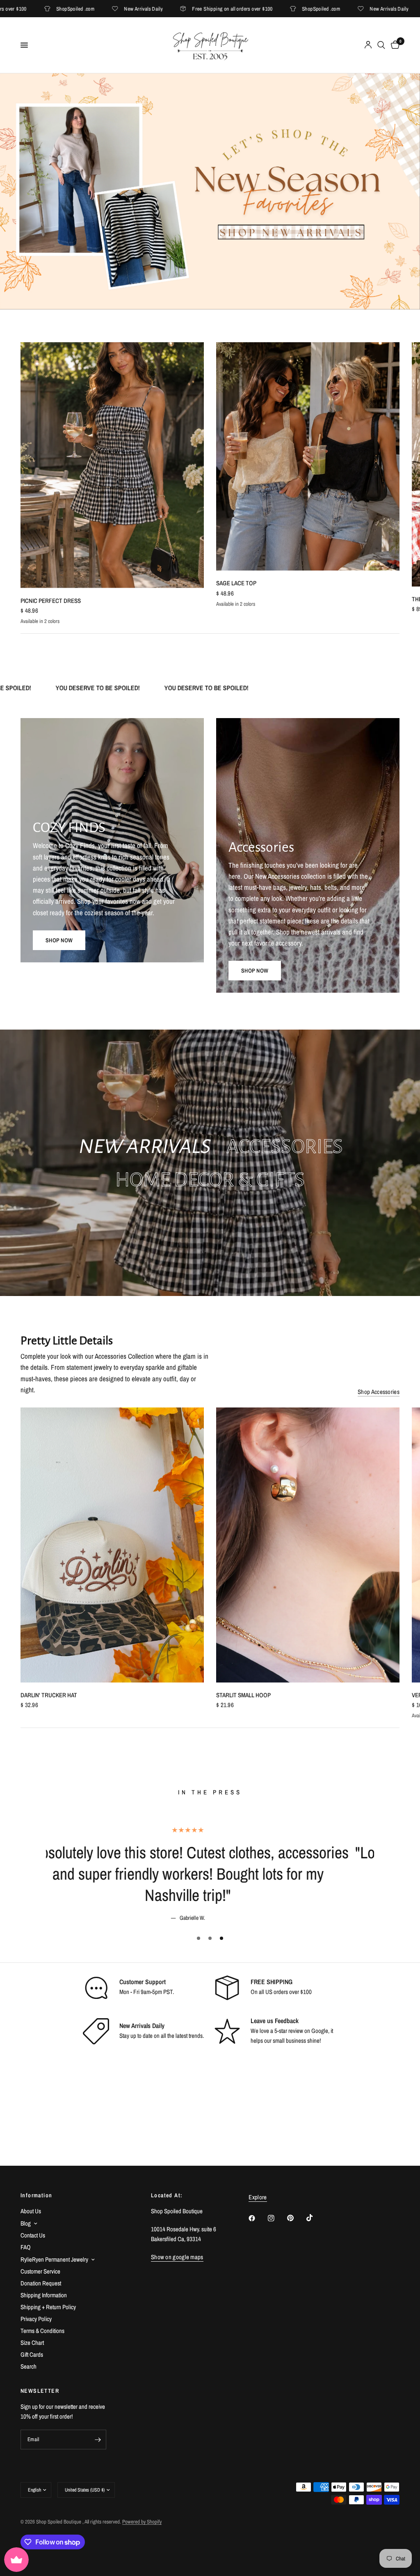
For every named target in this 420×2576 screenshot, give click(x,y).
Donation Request (41, 2283)
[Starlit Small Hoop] (308, 1545)
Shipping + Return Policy (48, 2307)
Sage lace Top (236, 583)
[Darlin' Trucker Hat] (112, 1545)
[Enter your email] (98, 2440)
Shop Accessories (379, 1392)
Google (320, 2009)
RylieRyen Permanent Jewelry (54, 2259)
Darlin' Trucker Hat (49, 1695)
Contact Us (33, 2235)
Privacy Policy (36, 2319)
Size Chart (32, 2343)
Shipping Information (44, 2295)
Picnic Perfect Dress (51, 601)
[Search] (381, 45)
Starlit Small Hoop (243, 1695)
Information (36, 2195)
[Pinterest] (296, 2218)
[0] (394, 45)
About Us (31, 2211)
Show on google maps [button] (177, 2257)
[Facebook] (258, 2218)
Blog (26, 2223)
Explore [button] (258, 2197)
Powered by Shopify (142, 2522)
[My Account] (368, 45)
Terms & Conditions (42, 2331)
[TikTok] (315, 2218)
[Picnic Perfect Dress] (112, 465)
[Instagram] (277, 2218)
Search (29, 2366)
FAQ (26, 2247)
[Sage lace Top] (308, 456)
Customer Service (40, 2271)
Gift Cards (32, 2354)
